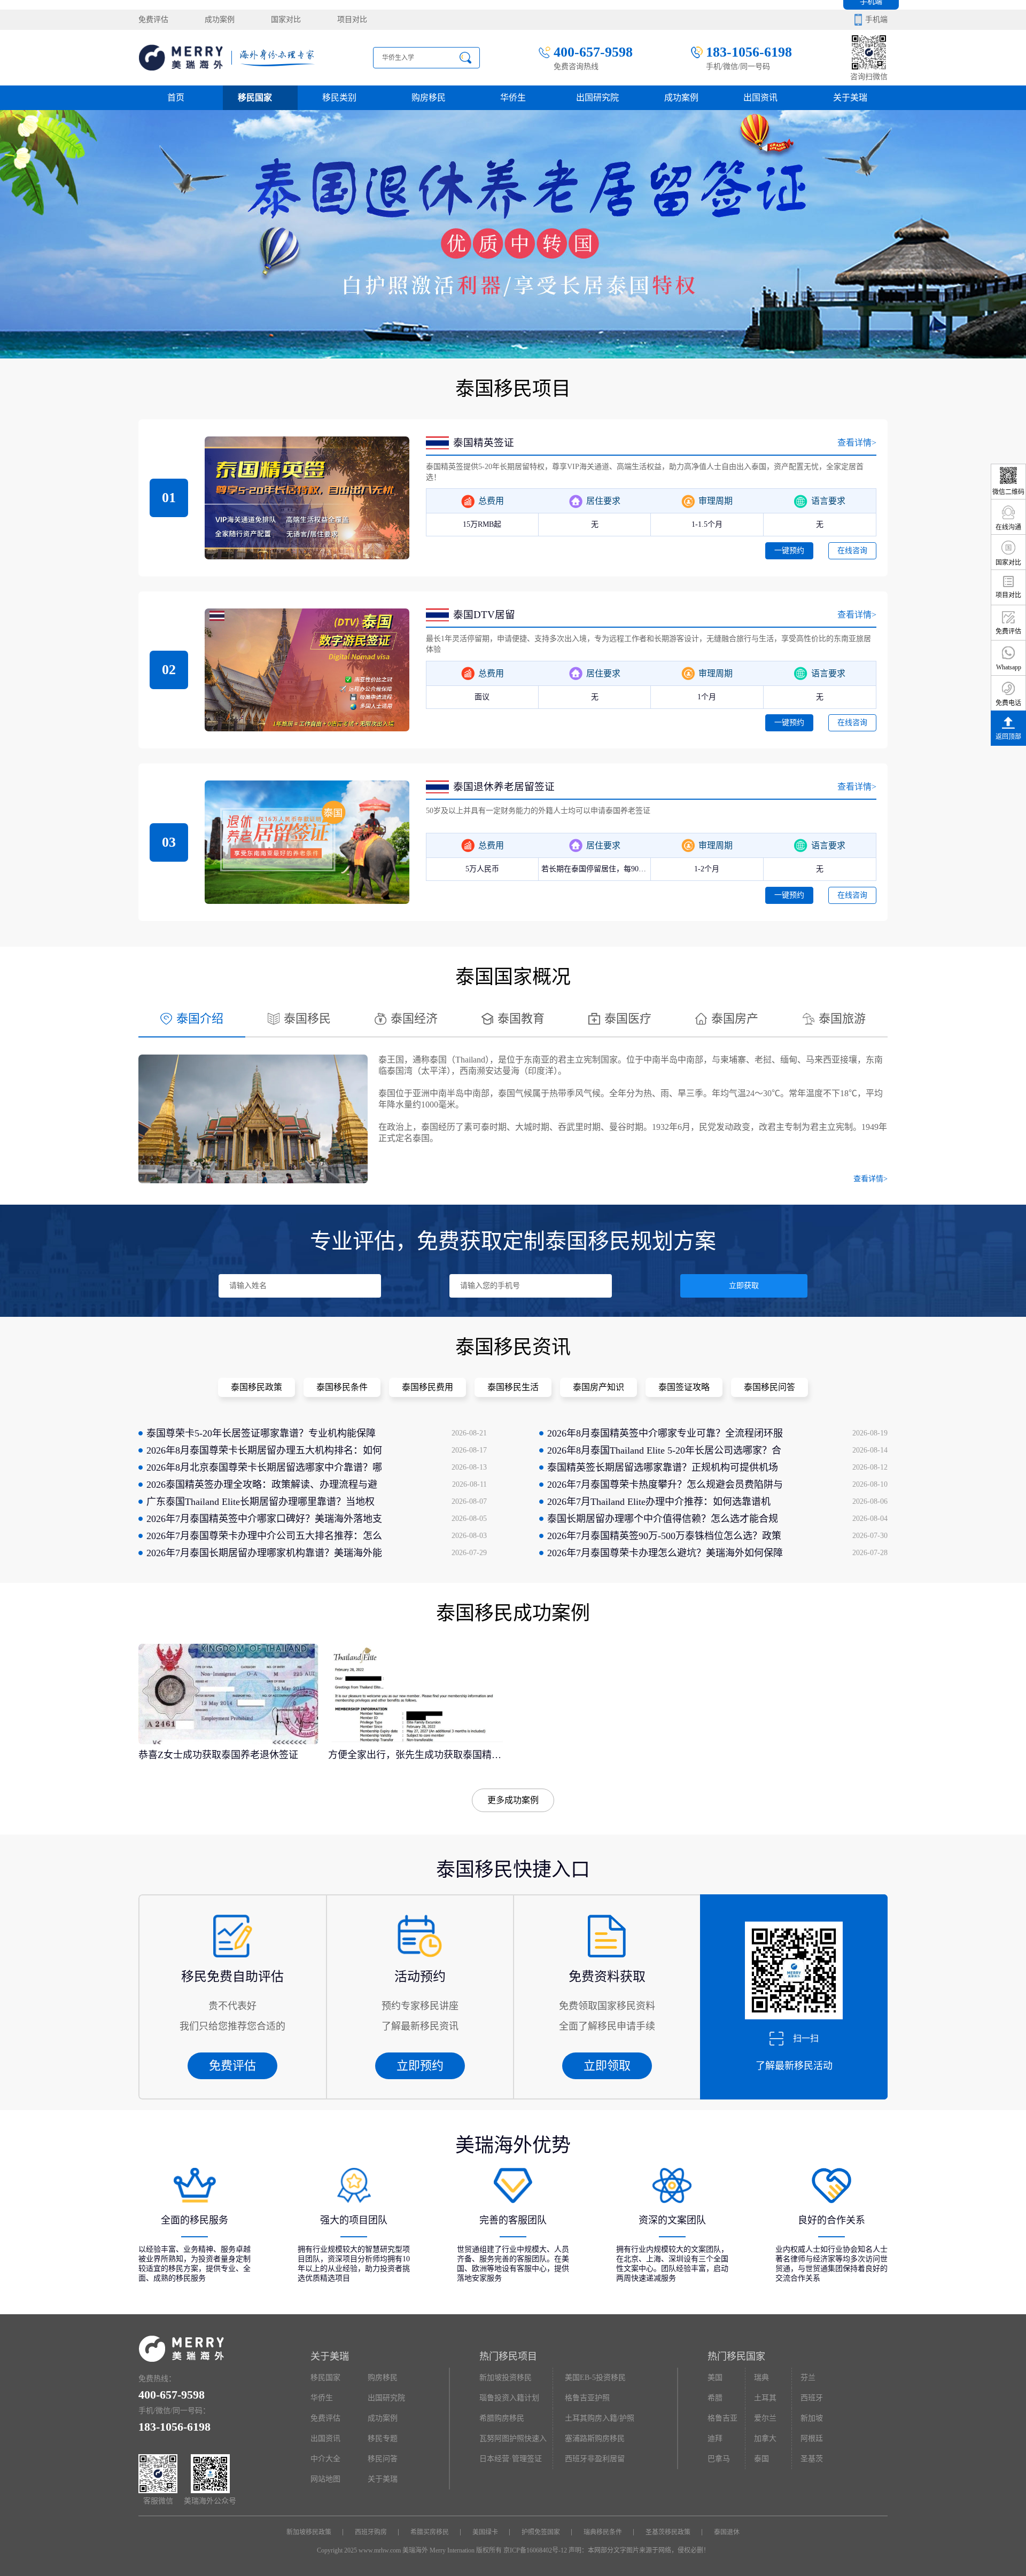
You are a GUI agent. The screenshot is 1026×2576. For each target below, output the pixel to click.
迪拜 (715, 2438)
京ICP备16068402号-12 (535, 2550)
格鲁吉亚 (722, 2418)
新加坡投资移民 (506, 2378)
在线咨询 (852, 551)
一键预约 (789, 551)
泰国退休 (727, 2532)
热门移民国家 (736, 2356)
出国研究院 (597, 97)
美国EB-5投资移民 (595, 2378)
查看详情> (857, 443)
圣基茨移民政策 (668, 2532)
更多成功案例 (513, 1800)
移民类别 (339, 97)
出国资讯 (325, 2438)
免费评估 (153, 19)
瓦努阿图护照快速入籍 (513, 2442)
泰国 (761, 2459)
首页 (176, 97)
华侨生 (513, 97)
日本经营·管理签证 (511, 2459)
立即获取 (744, 1286)
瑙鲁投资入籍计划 (509, 2398)
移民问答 (383, 2459)
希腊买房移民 (430, 2532)
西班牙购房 (371, 2532)
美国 (715, 2378)
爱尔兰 (765, 2418)
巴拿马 (719, 2459)
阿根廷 (812, 2438)
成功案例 (220, 19)
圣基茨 (812, 2459)
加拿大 (765, 2438)
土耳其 (765, 2398)
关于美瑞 (850, 97)
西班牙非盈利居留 (595, 2459)
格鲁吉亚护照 (587, 2398)
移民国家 (255, 97)
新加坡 (812, 2418)
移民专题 (383, 2438)
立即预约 (420, 2066)
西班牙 (812, 2398)
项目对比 (352, 19)
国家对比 (286, 19)
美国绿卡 (485, 2532)
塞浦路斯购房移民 (595, 2438)
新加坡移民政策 (309, 2532)
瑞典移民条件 (603, 2532)
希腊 (715, 2398)
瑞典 (761, 2378)
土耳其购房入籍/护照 (600, 2418)
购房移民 (429, 97)
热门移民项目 (508, 2356)
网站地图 (325, 2479)
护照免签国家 (541, 2532)
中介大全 (325, 2459)
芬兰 (808, 2378)
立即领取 (607, 2066)
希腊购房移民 (502, 2418)
